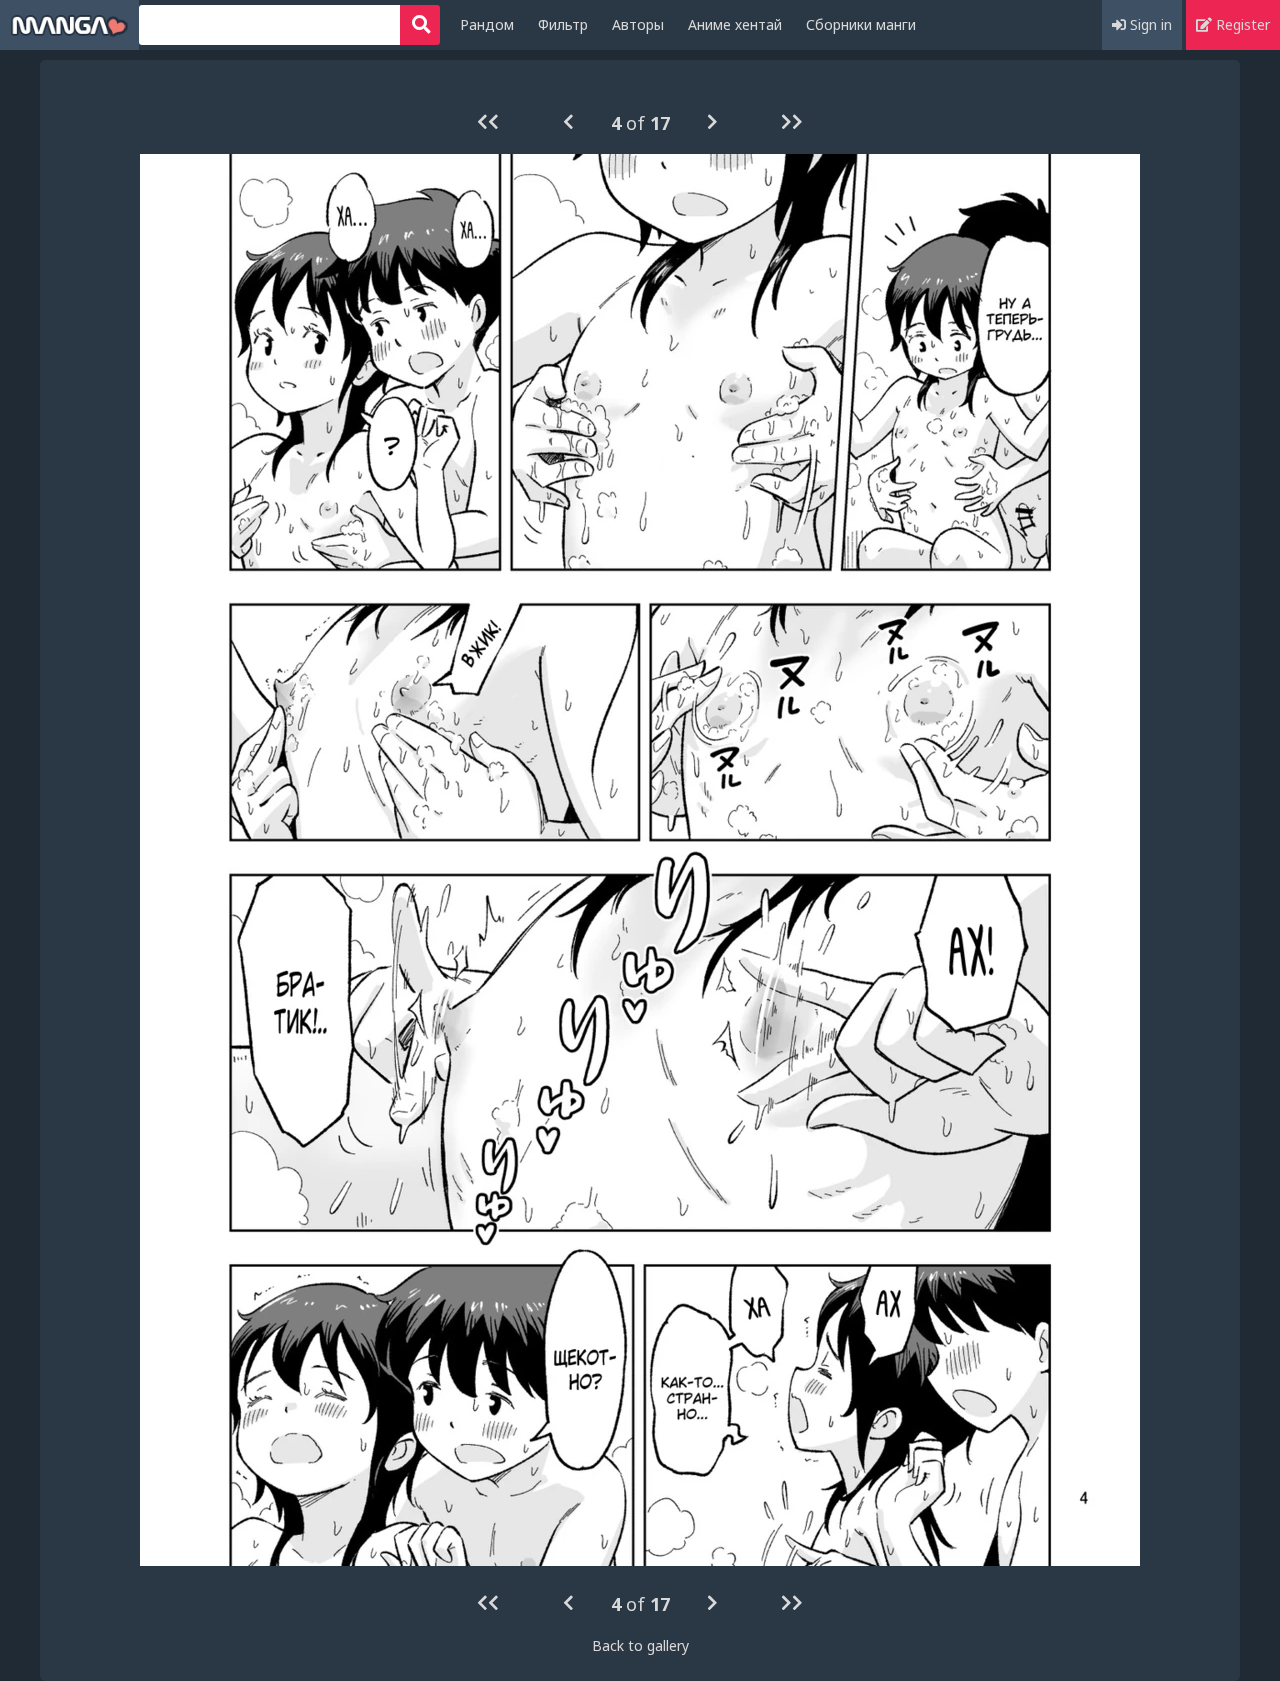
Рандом (487, 24)
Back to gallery (640, 1645)
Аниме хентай (735, 24)
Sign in (1149, 24)
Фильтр (563, 24)
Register (1241, 24)
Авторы (638, 24)
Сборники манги (861, 24)
